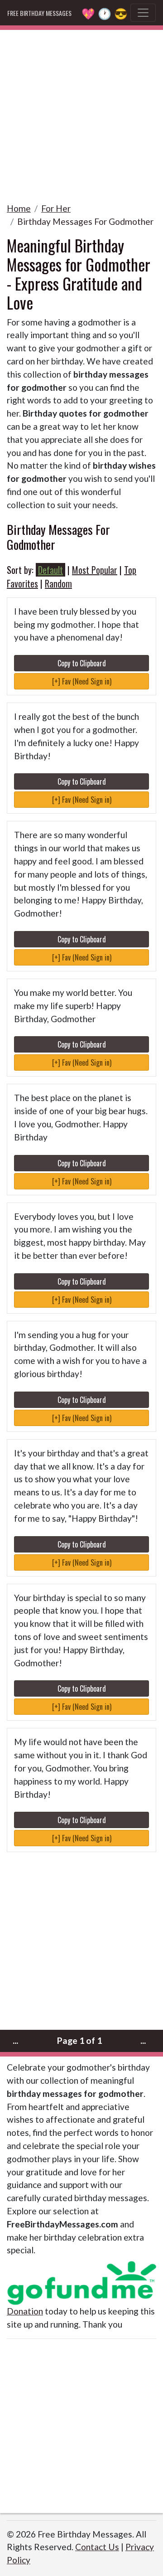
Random (58, 583)
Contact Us (97, 2547)
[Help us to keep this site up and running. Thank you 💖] (81, 2282)
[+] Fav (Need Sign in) (82, 681)
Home (19, 208)
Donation (25, 2311)
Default (50, 570)
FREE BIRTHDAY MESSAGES (39, 13)
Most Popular (95, 570)
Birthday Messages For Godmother (85, 221)
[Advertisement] (81, 112)
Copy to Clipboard (82, 663)
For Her (56, 208)
